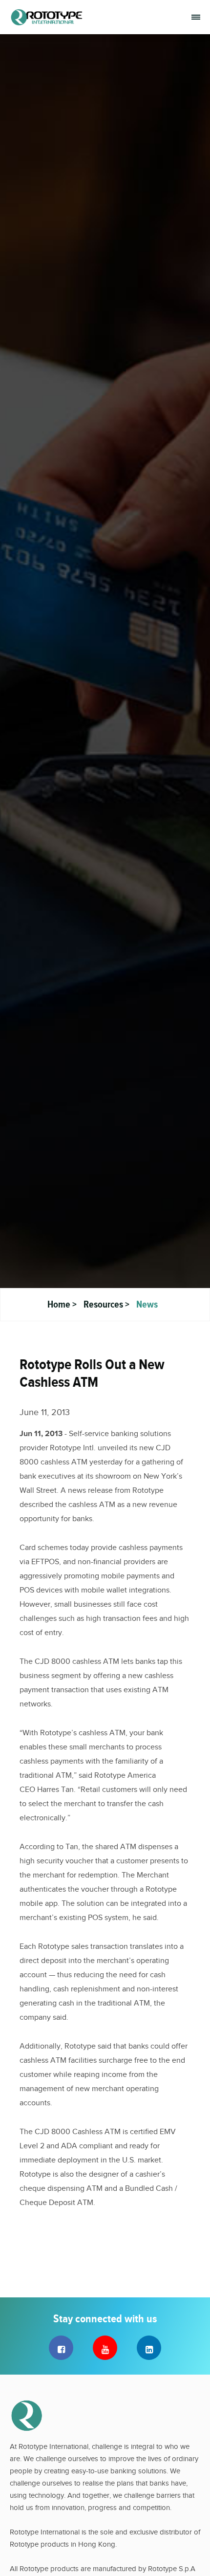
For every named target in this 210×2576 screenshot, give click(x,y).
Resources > (107, 1304)
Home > (63, 1304)
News (147, 1304)
